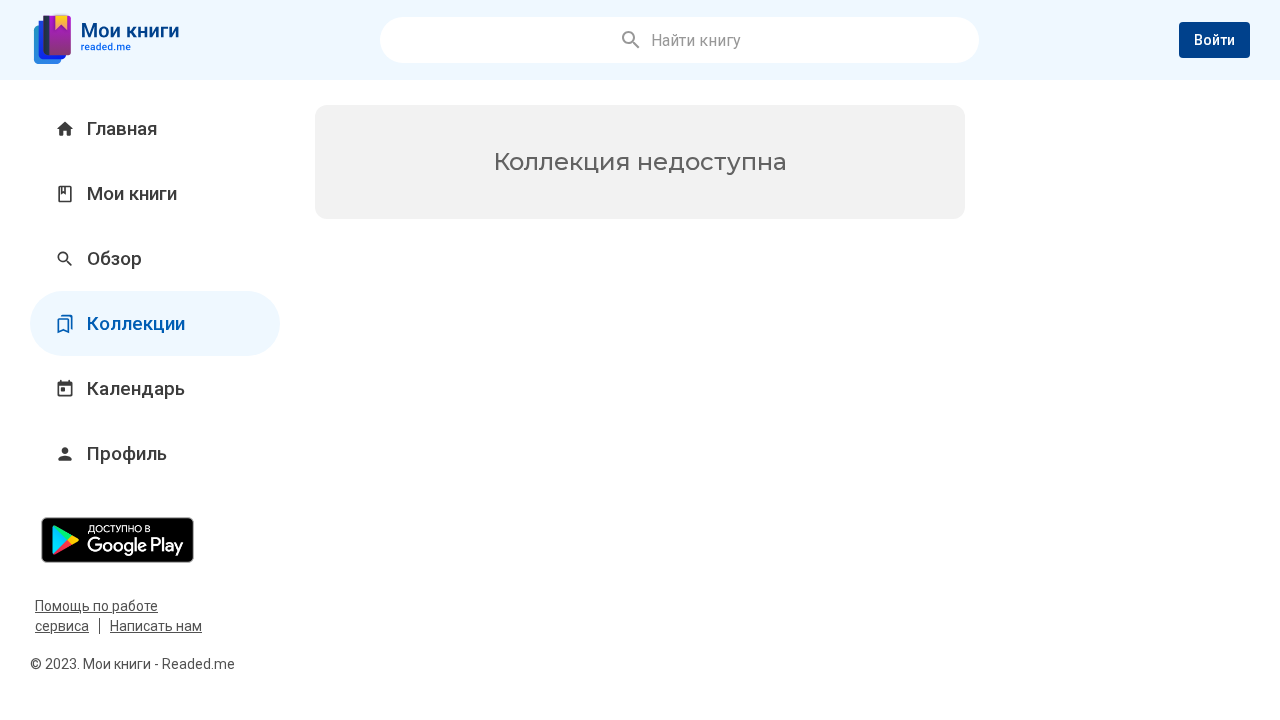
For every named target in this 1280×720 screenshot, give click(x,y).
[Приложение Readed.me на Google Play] (155, 539)
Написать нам (156, 626)
